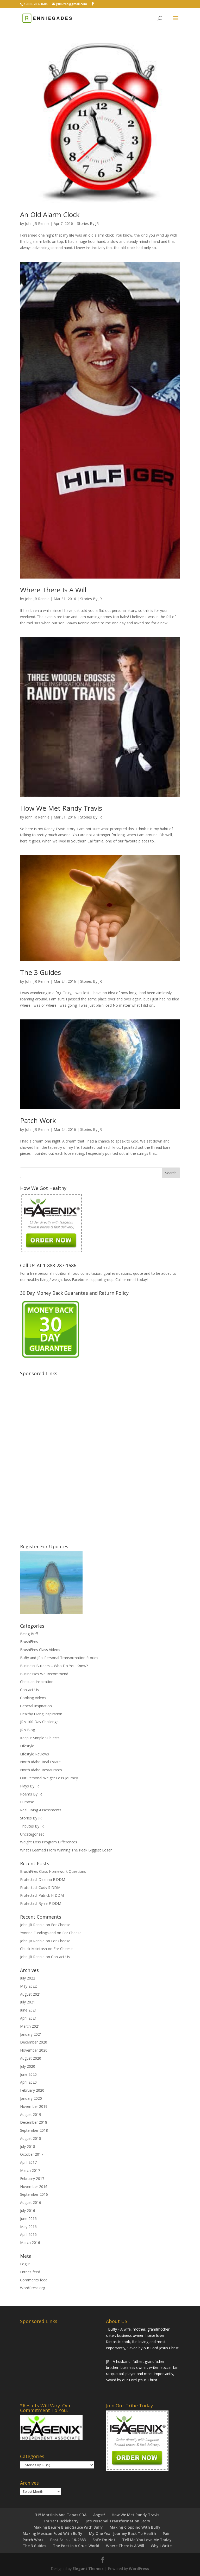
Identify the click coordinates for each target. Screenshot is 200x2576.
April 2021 (28, 2018)
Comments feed (34, 2280)
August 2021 (31, 1994)
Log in (25, 2264)
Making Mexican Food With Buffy (52, 2533)
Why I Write (161, 2546)
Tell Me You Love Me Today (147, 2540)
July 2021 (28, 2002)
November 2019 (34, 2106)
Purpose (27, 1802)
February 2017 (32, 2178)
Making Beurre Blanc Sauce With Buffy (68, 2527)
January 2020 (31, 2098)
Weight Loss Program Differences (49, 1842)
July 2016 (28, 2210)
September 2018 (34, 2130)
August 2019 (31, 2114)
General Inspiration (36, 1706)
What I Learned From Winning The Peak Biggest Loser (66, 1850)
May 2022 (28, 1986)
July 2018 (28, 2146)
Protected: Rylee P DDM (41, 1903)
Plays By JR (29, 1786)
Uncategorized (32, 1834)
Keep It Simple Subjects (40, 1738)
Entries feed (30, 2272)
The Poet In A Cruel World (76, 2546)
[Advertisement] (59, 1456)
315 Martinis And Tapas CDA (61, 2515)
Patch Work (38, 1120)
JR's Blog (27, 1730)
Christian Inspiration (37, 1682)
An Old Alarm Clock (50, 214)
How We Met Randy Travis (61, 808)
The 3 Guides (40, 972)
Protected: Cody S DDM (40, 1887)
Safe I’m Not (104, 2540)
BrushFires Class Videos (40, 1650)
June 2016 (28, 2219)
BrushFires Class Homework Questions (53, 1871)
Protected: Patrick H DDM (42, 1895)
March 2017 (30, 2170)
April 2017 (28, 2162)
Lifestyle (27, 1746)
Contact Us (29, 1690)
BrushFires (29, 1642)
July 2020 (28, 2066)
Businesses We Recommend (44, 1674)
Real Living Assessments (41, 1810)
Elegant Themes (88, 2569)
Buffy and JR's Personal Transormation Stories (59, 1658)
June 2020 (28, 2074)
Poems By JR (31, 1794)
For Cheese (61, 1925)
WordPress (139, 2569)
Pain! (167, 2533)
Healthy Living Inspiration (41, 1714)
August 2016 (31, 2202)
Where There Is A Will (53, 590)
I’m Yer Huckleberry (61, 2521)
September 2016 (34, 2194)
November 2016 (34, 2187)
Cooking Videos (33, 1698)
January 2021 (31, 2034)
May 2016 (28, 2227)
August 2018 (31, 2138)
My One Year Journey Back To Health (123, 2533)
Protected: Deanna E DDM (43, 1879)
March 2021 (30, 2026)
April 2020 (28, 2082)
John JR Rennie (37, 223)
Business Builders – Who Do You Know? (54, 1666)
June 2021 (28, 2010)
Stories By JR (88, 223)
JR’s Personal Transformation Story (118, 2521)
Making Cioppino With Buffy (135, 2527)
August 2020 (31, 2058)
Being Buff (29, 1634)
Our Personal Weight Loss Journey (49, 1778)
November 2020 (34, 2050)
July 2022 (28, 1978)
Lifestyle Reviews (35, 1754)
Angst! (99, 2515)
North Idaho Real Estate (40, 1762)
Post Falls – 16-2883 (68, 2540)
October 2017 (32, 2154)
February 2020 (32, 2090)
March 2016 (30, 2242)
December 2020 (34, 2042)
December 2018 (34, 2122)
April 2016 (28, 2234)
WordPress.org (33, 2288)
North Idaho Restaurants (41, 1770)
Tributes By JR (32, 1826)
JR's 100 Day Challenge (39, 1722)
